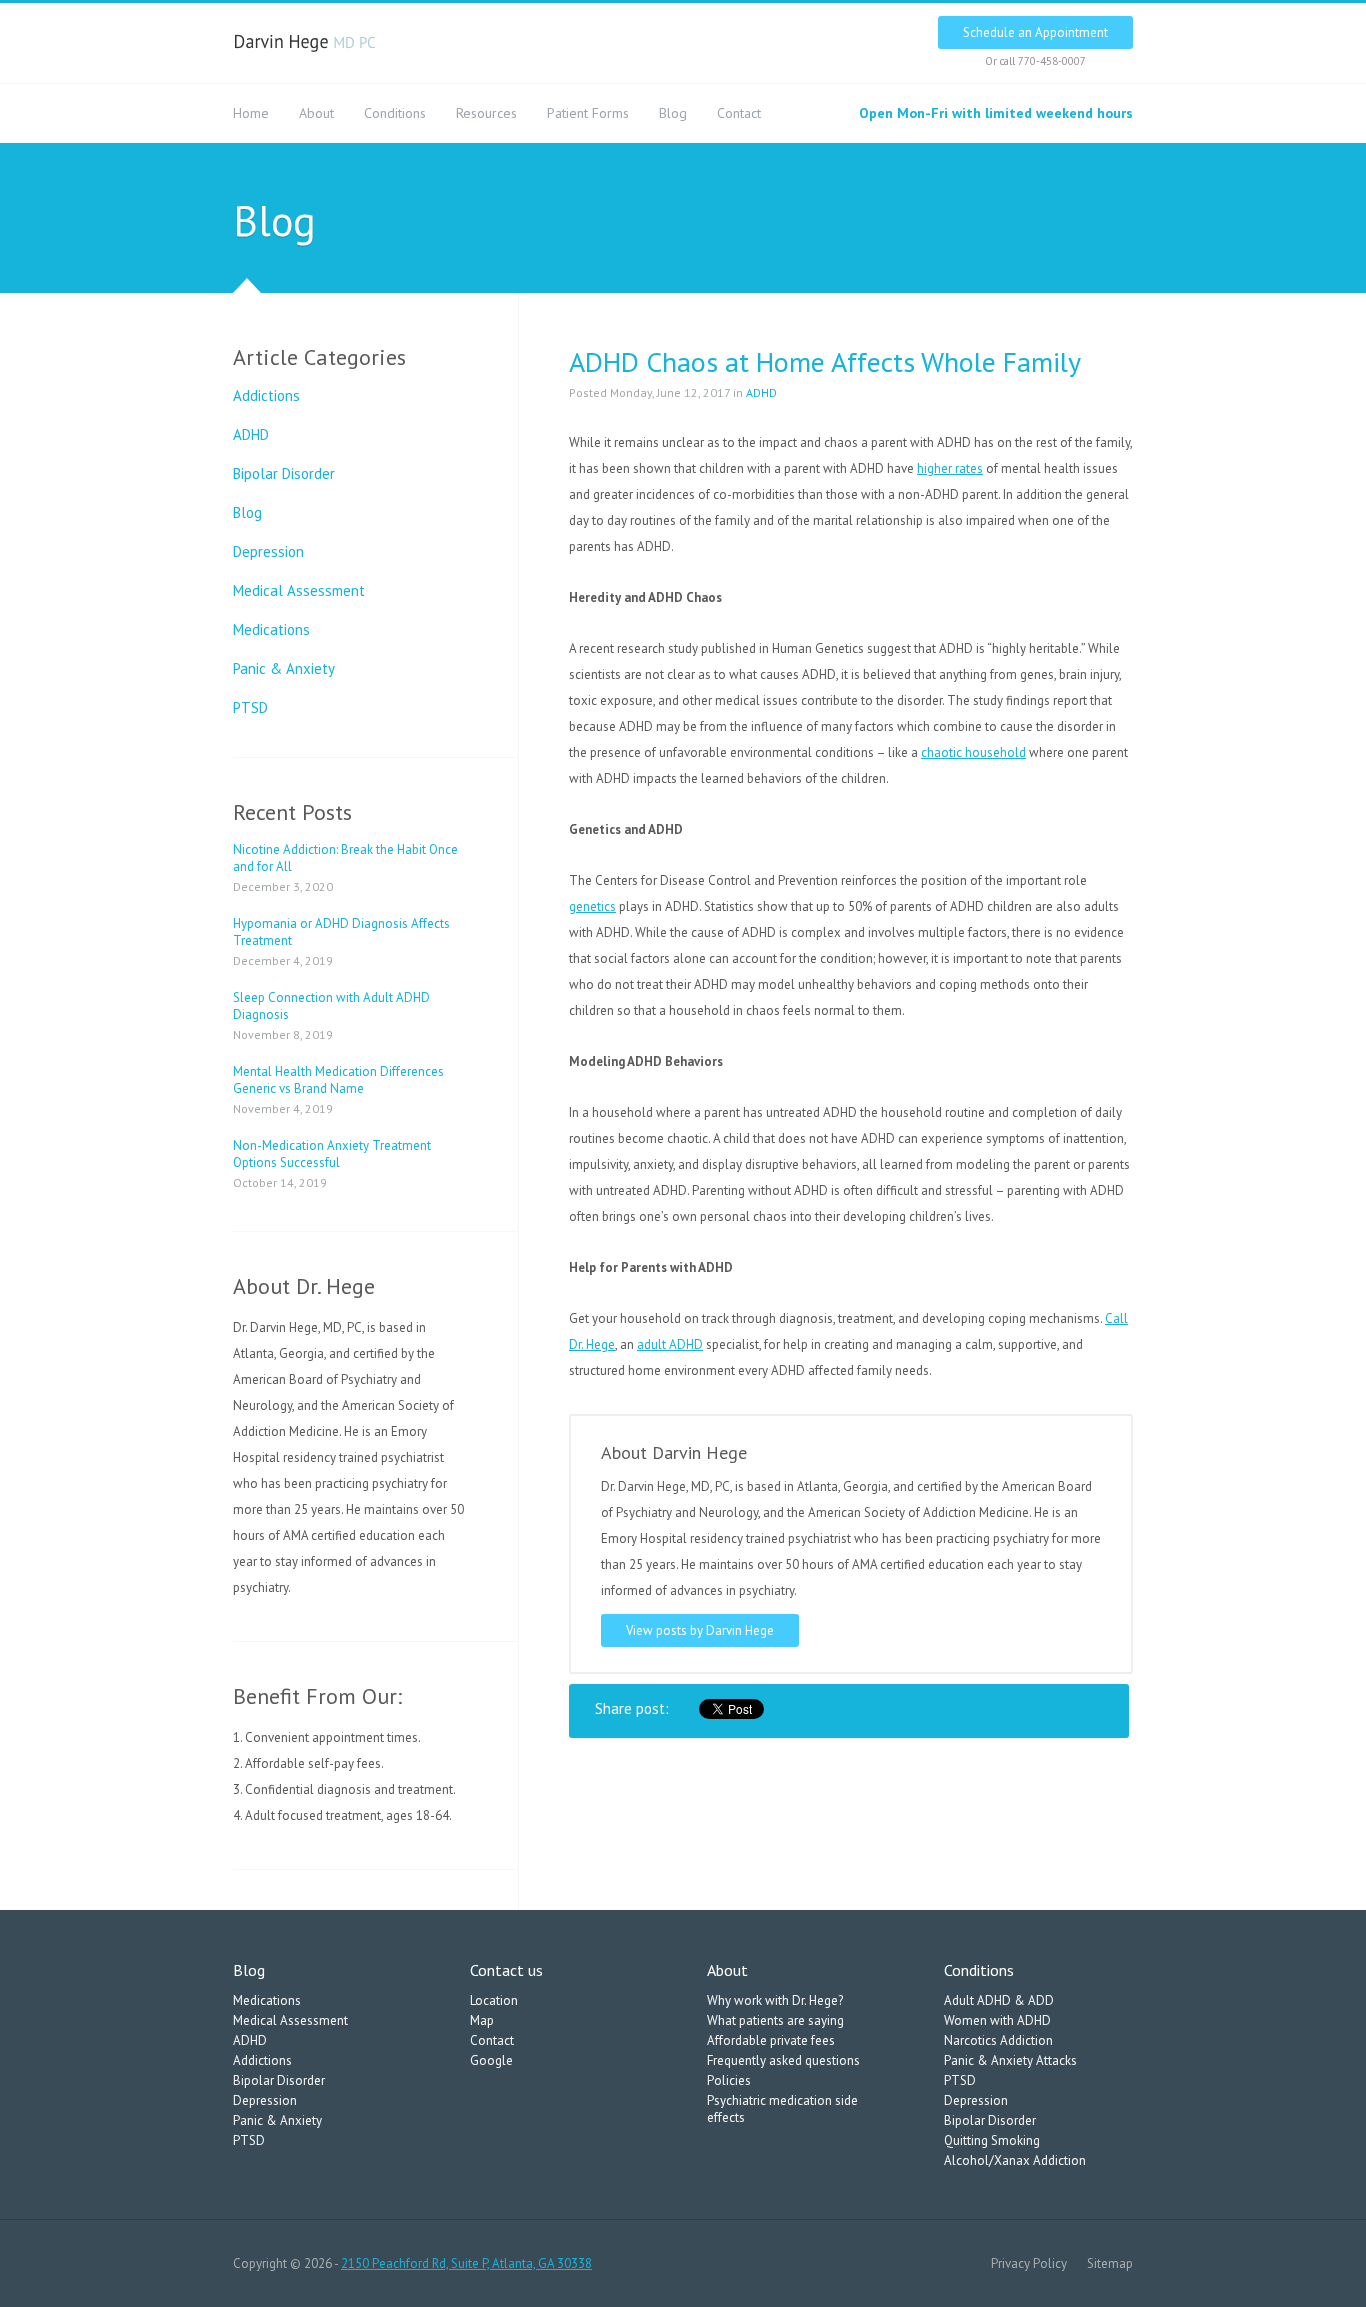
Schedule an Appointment (1035, 32)
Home (251, 113)
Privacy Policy (1029, 2263)
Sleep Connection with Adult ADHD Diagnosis (331, 1006)
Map (482, 2020)
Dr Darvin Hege (305, 43)
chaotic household (973, 752)
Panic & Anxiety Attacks (1010, 2060)
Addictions (266, 395)
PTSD (250, 707)
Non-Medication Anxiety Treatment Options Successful (332, 1154)
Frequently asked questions (783, 2060)
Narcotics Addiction (998, 2040)
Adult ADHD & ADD (999, 2000)
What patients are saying (775, 2020)
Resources (486, 113)
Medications (271, 629)
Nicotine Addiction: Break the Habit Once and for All (345, 858)
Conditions (395, 113)
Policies (729, 2080)
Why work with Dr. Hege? (775, 2000)
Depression (268, 551)
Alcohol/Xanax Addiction (1015, 2160)
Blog (673, 113)
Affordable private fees (771, 2040)
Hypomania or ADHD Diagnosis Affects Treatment (341, 932)
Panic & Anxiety (284, 668)
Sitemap (1110, 2263)
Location (494, 2000)
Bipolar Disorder (284, 473)
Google (491, 2060)
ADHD (251, 434)
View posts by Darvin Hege (700, 1630)
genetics (592, 906)
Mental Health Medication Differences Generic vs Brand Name (338, 1080)
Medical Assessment (299, 590)
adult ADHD (670, 1344)
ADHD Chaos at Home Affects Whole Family (825, 361)
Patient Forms (588, 113)
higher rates (950, 468)
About (316, 113)
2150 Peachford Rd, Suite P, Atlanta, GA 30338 (466, 2263)
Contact (739, 113)
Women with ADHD (997, 2020)
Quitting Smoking (992, 2140)
